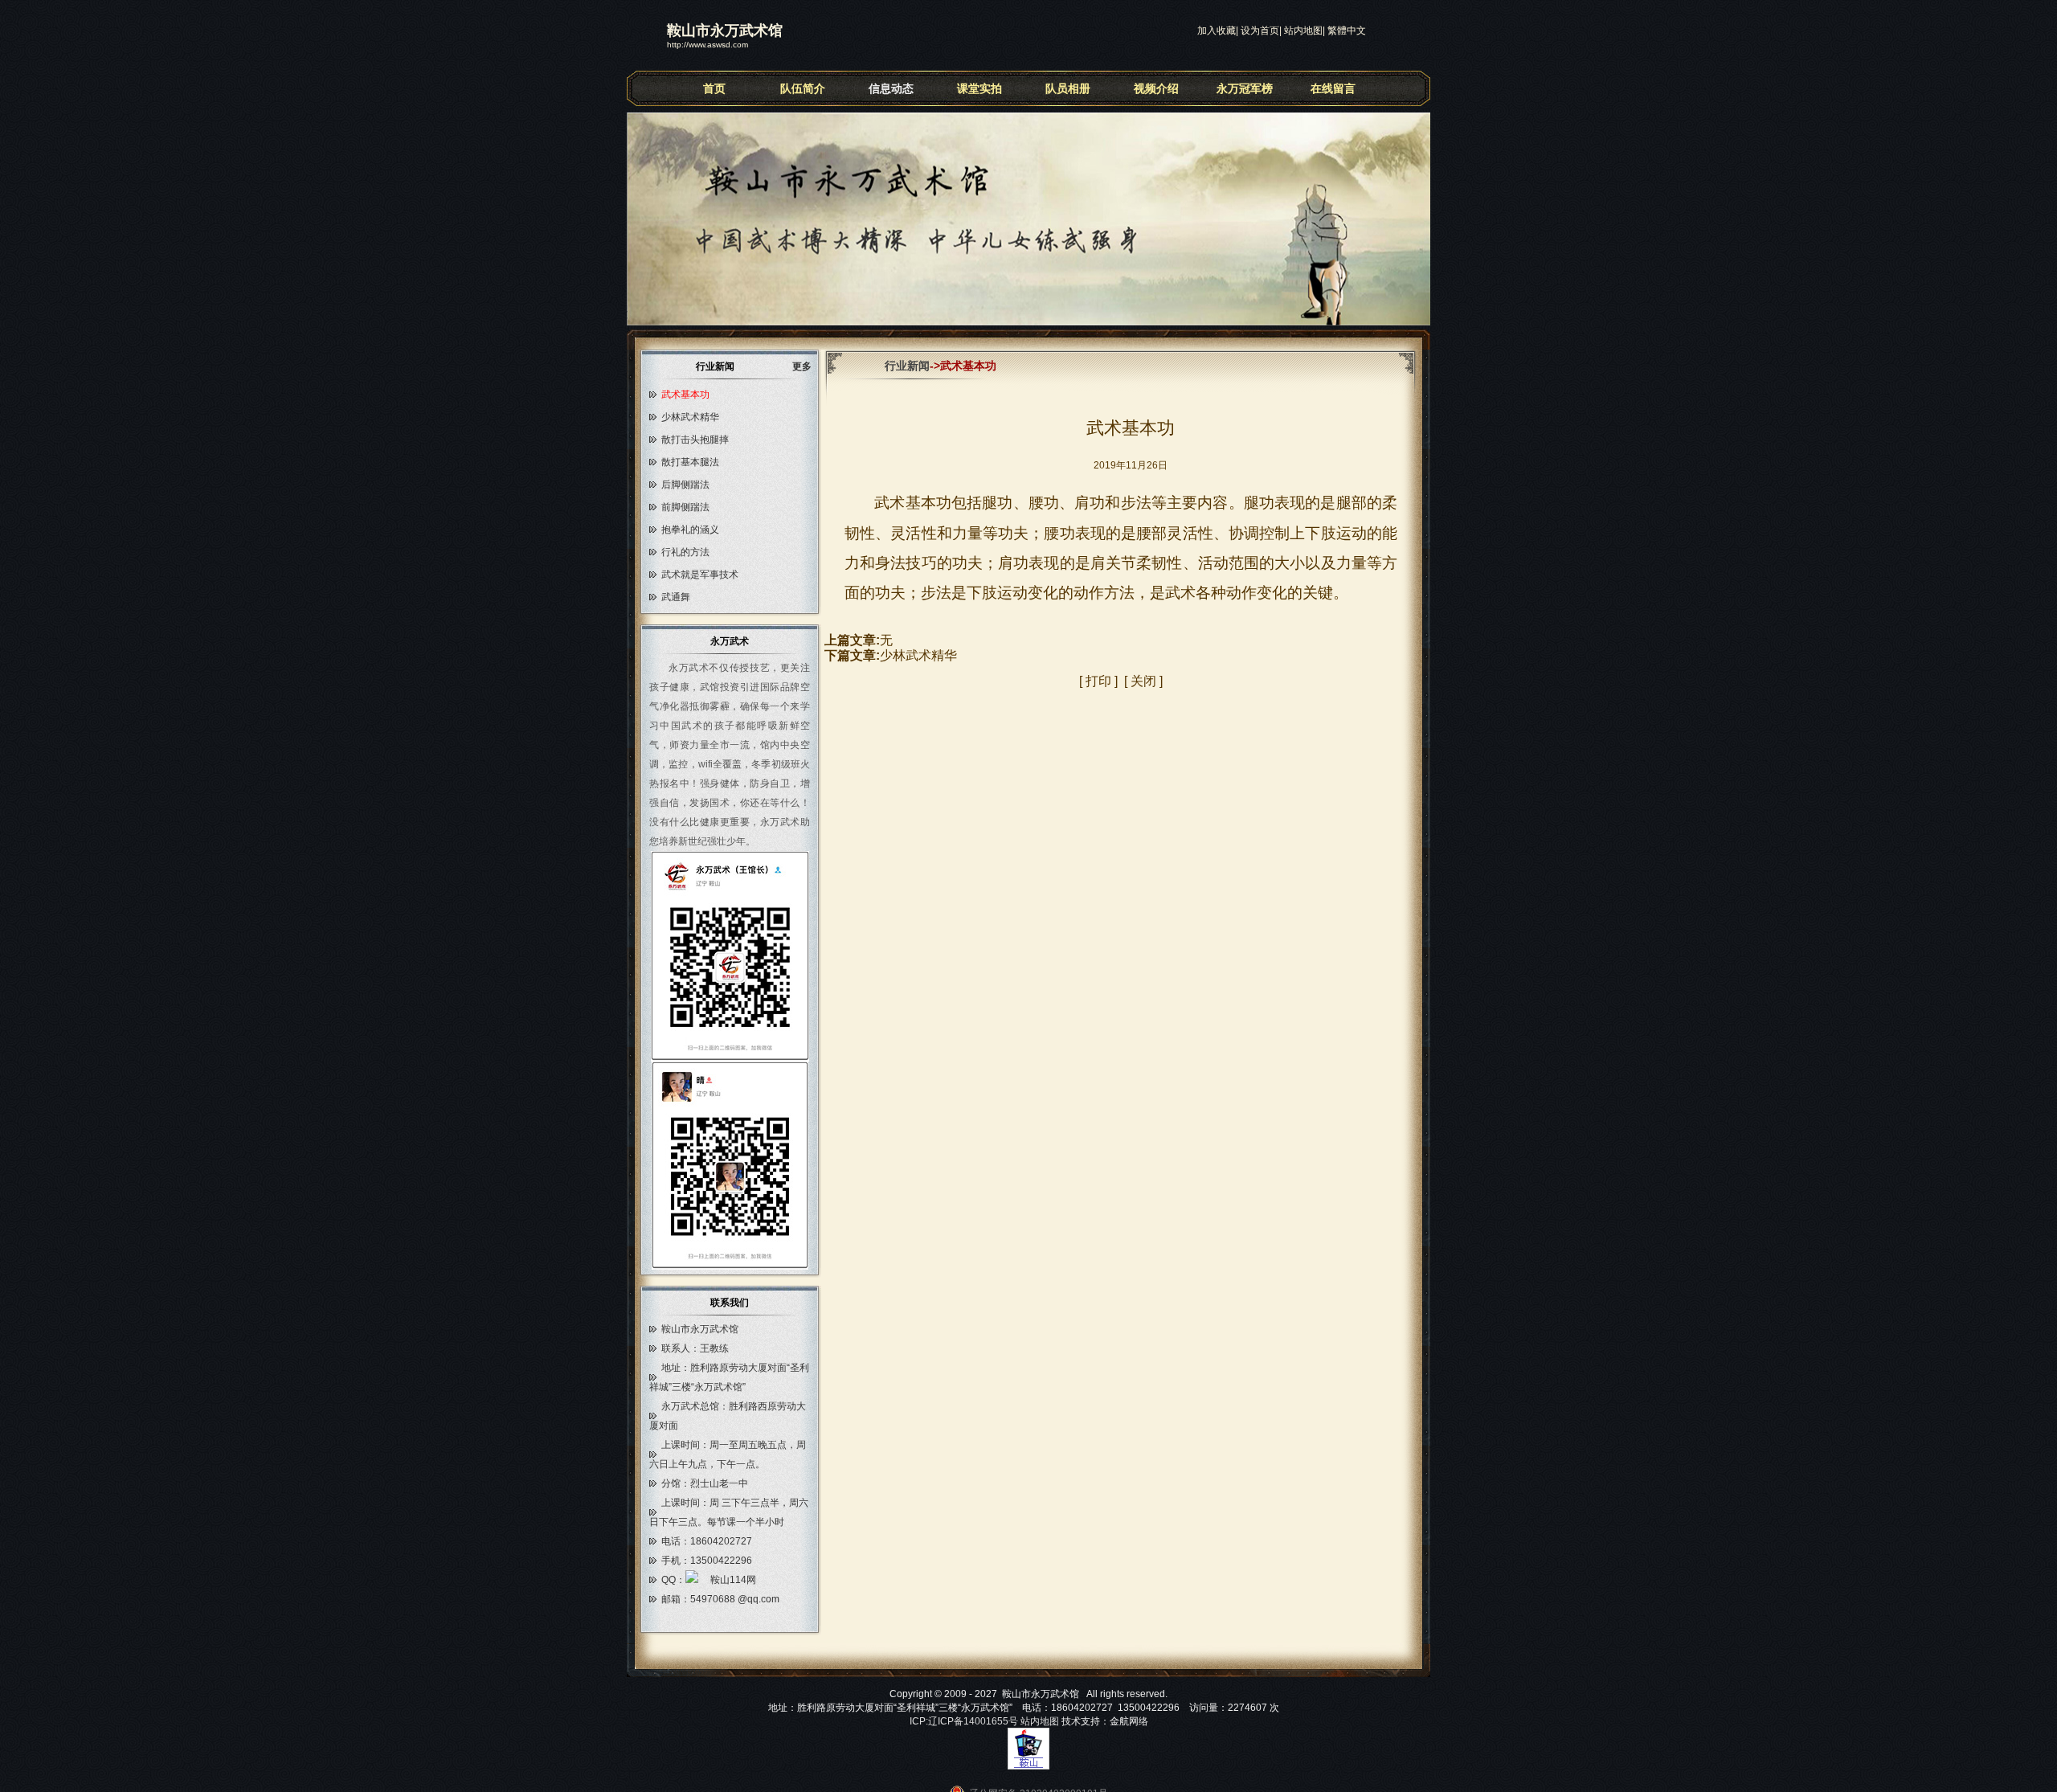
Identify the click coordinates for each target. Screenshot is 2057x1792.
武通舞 (676, 597)
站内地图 (1303, 31)
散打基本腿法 (690, 462)
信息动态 (891, 88)
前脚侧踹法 (685, 507)
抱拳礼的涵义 (690, 530)
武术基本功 (685, 395)
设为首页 (1260, 31)
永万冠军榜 (1245, 88)
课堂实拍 (979, 88)
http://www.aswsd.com (707, 45)
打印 (1098, 681)
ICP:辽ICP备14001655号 (964, 1721)
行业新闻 (907, 366)
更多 (807, 366)
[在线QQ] (721, 1580)
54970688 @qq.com (735, 1599)
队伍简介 (803, 88)
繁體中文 (1347, 31)
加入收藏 (1217, 31)
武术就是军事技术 (700, 575)
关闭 (1143, 681)
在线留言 (1333, 88)
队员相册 (1068, 88)
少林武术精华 (690, 417)
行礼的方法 (685, 552)
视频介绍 (1156, 88)
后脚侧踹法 (685, 485)
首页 (714, 88)
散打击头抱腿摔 (695, 440)
